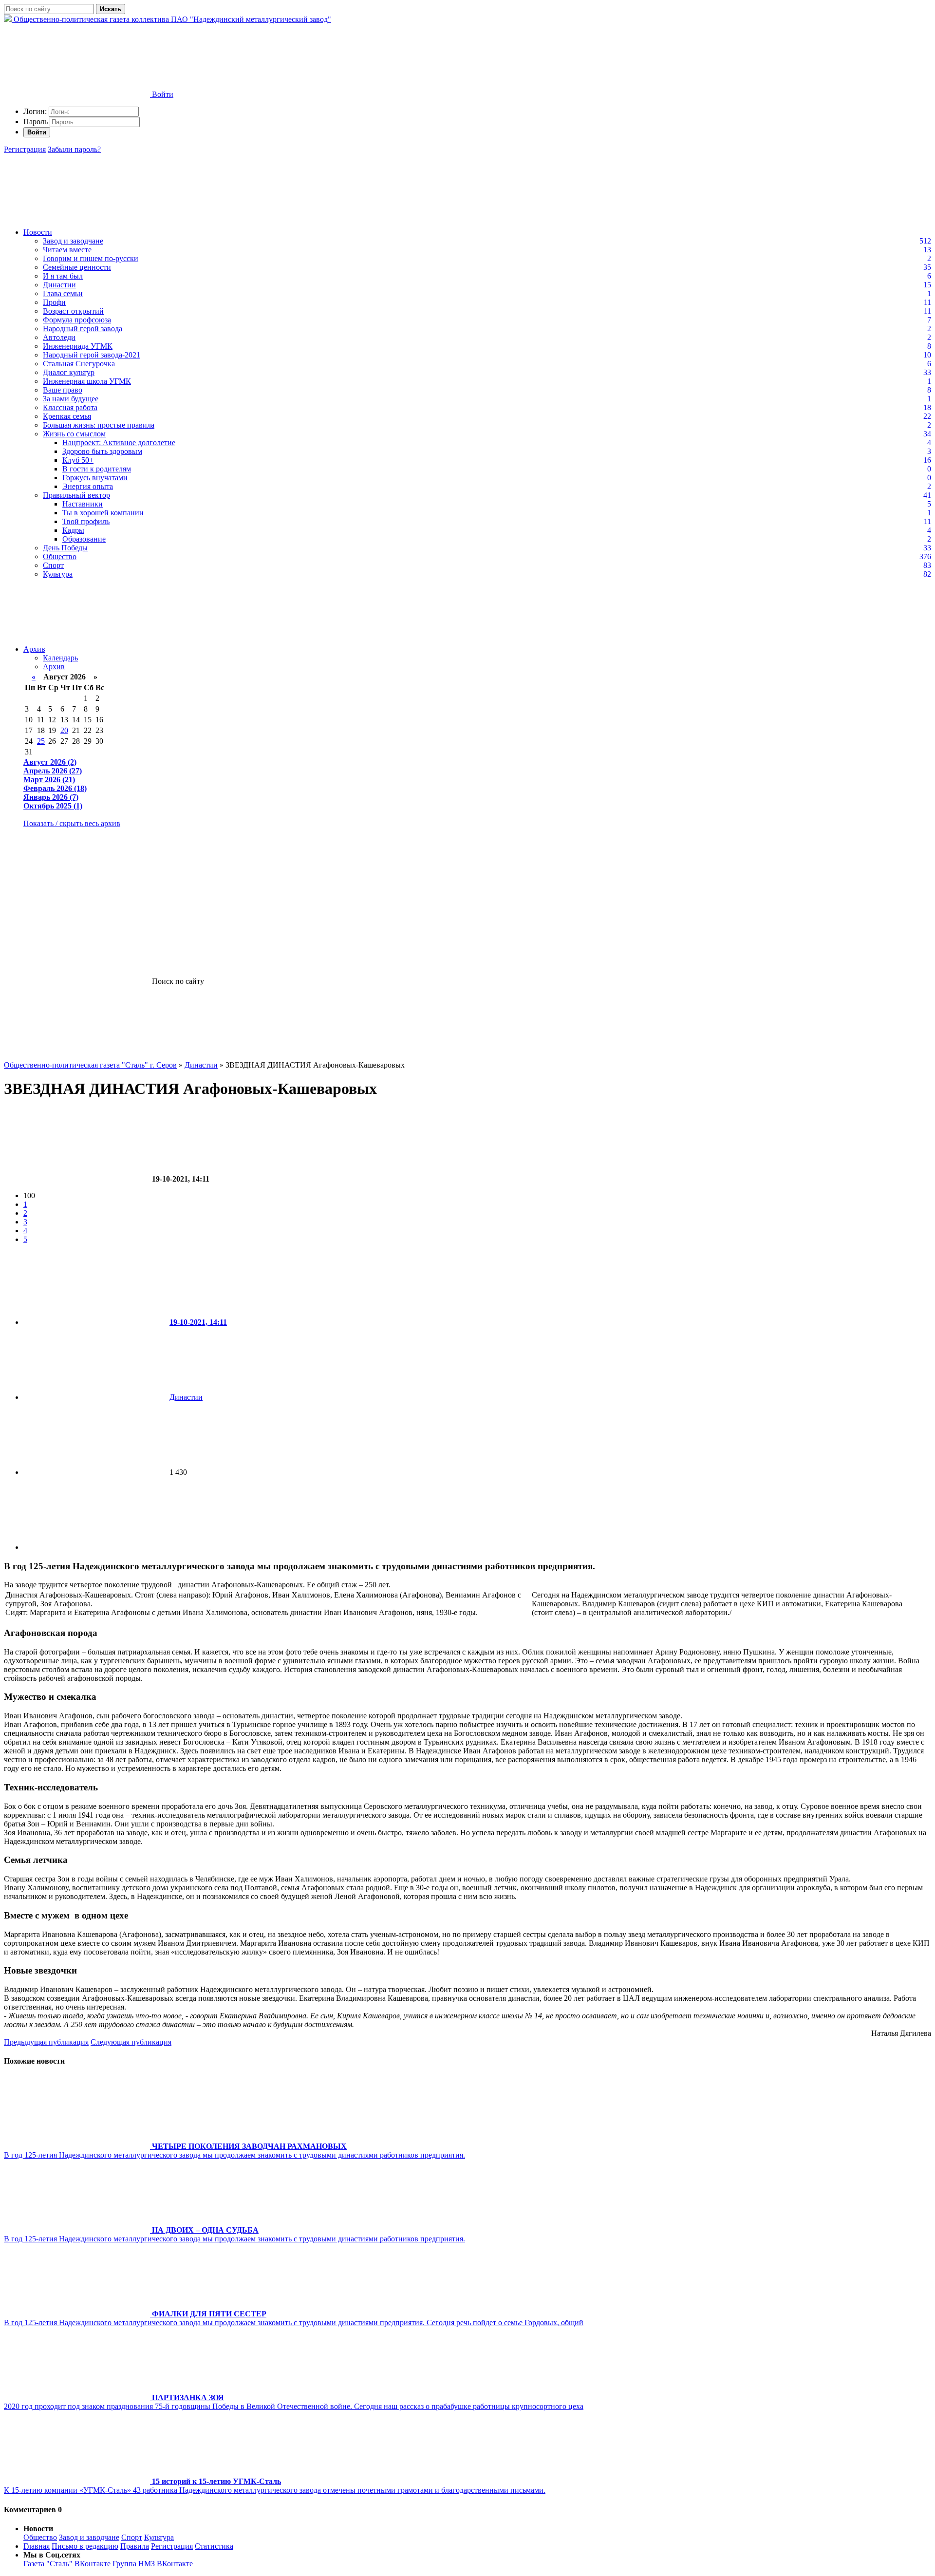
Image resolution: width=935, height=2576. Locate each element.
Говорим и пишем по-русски (91, 258)
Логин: (35, 111)
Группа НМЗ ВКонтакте (153, 2564)
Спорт (53, 565)
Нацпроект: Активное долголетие (119, 442)
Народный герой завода (83, 329)
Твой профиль (86, 521)
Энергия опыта (88, 486)
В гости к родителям (97, 469)
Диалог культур (69, 372)
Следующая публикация (131, 2042)
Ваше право (63, 390)
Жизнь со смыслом (74, 434)
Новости (38, 232)
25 (41, 741)
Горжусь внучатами (95, 478)
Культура (58, 574)
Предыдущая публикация (46, 2042)
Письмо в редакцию (85, 2546)
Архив (34, 649)
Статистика (214, 2546)
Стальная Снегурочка (79, 364)
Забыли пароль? (74, 149)
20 (64, 730)
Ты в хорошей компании (103, 513)
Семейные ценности (77, 267)
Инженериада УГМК (78, 346)
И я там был (63, 276)
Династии (59, 285)
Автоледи (59, 337)
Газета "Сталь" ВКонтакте (67, 2564)
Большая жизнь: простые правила (99, 425)
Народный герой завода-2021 (92, 355)
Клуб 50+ (78, 460)
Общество (60, 556)
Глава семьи (63, 293)
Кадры (73, 530)
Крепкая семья (67, 416)
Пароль (36, 122)
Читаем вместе (67, 250)
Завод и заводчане (73, 241)
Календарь (60, 658)
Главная (37, 2546)
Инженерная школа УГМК (87, 381)
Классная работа (70, 407)
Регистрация (25, 149)
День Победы (65, 548)
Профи (54, 302)
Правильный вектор (76, 495)
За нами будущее (71, 399)
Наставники (83, 504)
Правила (135, 2546)
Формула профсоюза (77, 320)
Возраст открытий (73, 311)
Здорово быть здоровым (102, 451)
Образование (84, 539)
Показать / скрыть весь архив (72, 823)
